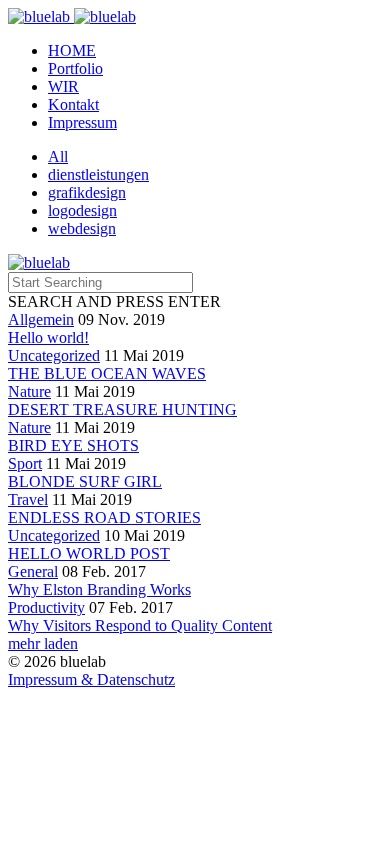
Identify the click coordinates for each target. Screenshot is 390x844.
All (58, 156)
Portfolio (75, 68)
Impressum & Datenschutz (91, 679)
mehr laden (43, 643)
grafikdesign (87, 192)
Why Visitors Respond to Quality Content (140, 625)
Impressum (82, 122)
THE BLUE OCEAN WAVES (107, 373)
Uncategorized (54, 355)
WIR (63, 86)
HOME (72, 50)
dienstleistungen (98, 174)
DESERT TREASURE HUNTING (122, 409)
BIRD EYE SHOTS (73, 445)
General (33, 571)
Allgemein (41, 319)
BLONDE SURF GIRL (85, 481)
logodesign (82, 210)
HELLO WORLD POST (89, 553)
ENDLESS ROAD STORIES (104, 517)
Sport (25, 463)
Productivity (46, 607)
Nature (29, 391)
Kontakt (73, 104)
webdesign (82, 228)
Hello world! (48, 337)
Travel (28, 499)
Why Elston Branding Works (99, 589)
